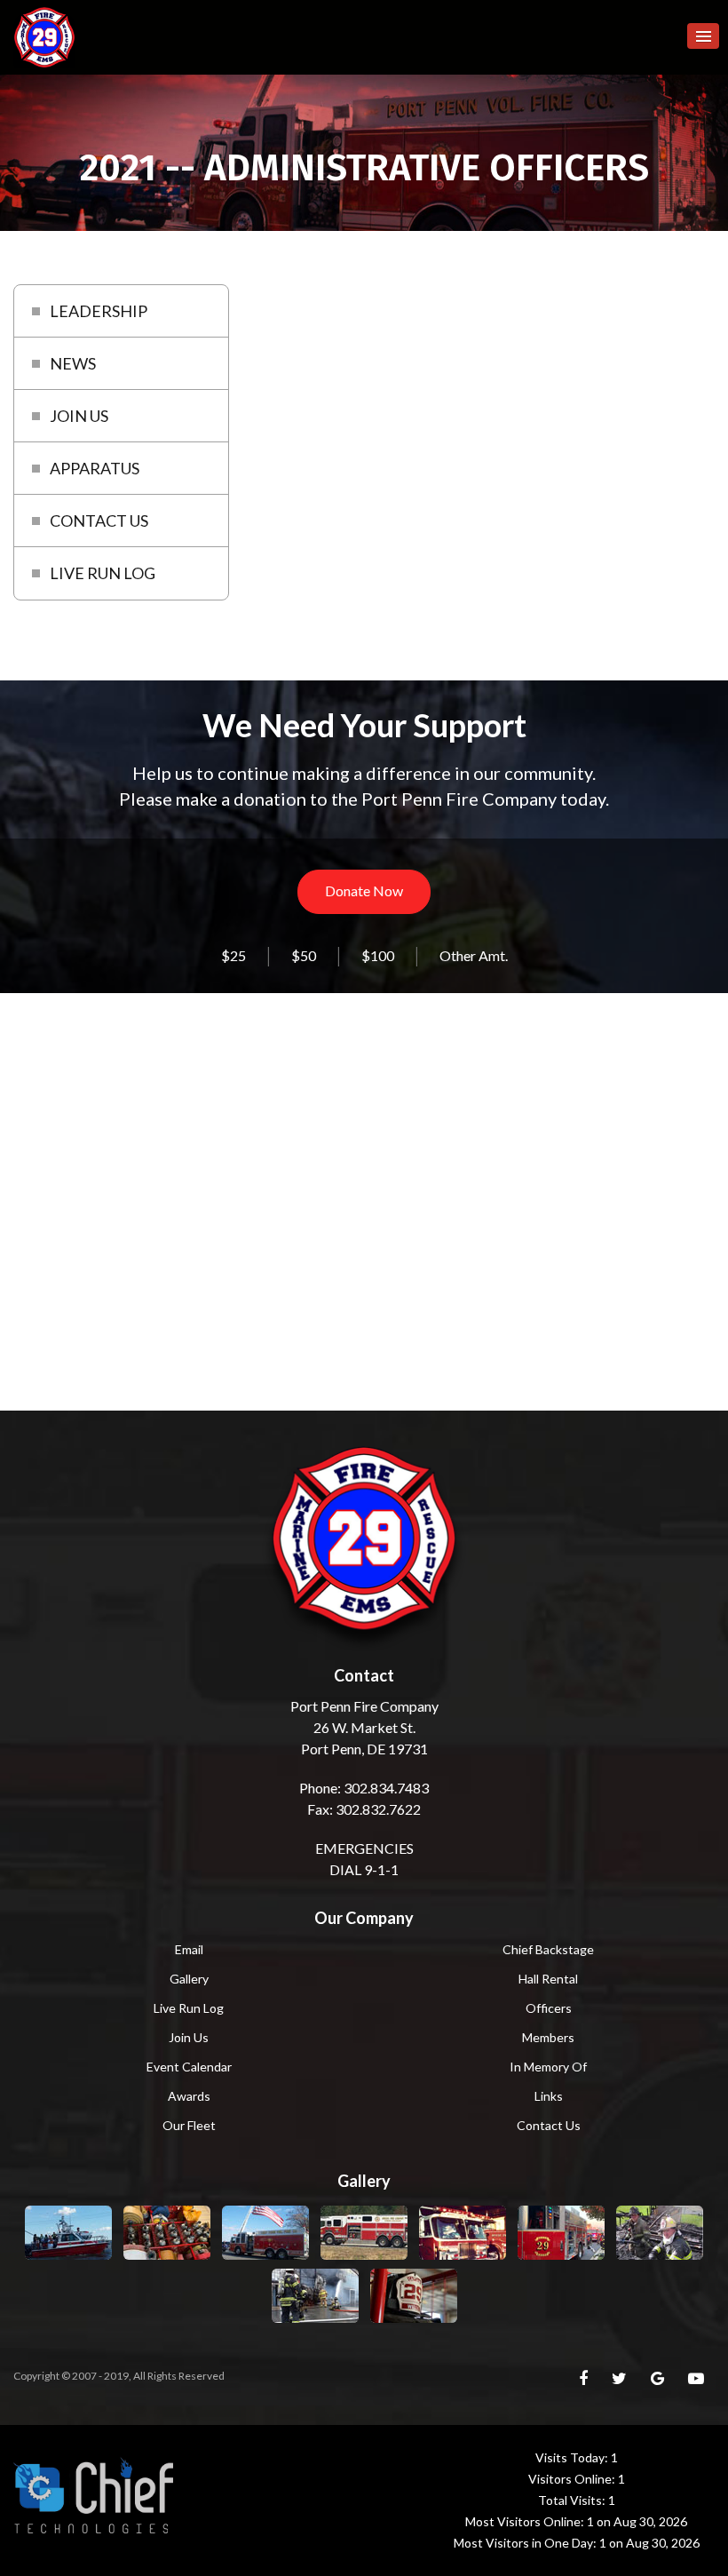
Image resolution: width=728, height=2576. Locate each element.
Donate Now (364, 890)
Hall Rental (548, 1979)
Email (189, 1949)
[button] (703, 36)
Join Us (189, 2037)
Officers (549, 2008)
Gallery (189, 1979)
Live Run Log (189, 2008)
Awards (189, 2096)
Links (549, 2096)
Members (548, 2037)
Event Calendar (189, 2067)
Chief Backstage (548, 1949)
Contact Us (549, 2125)
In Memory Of (548, 2067)
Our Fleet (189, 2125)
